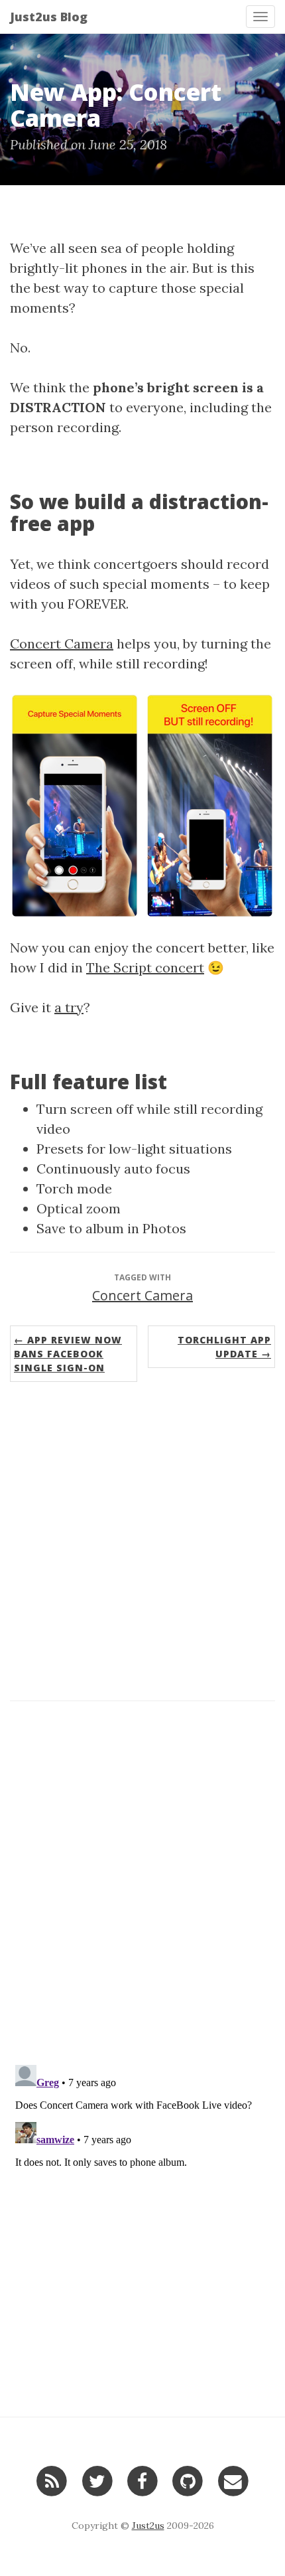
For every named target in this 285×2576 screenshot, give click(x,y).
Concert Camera (62, 644)
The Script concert (145, 967)
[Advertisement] (142, 1545)
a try (69, 1007)
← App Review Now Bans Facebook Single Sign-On (68, 1354)
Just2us (148, 2526)
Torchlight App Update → (224, 1347)
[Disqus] (142, 1880)
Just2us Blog (49, 17)
